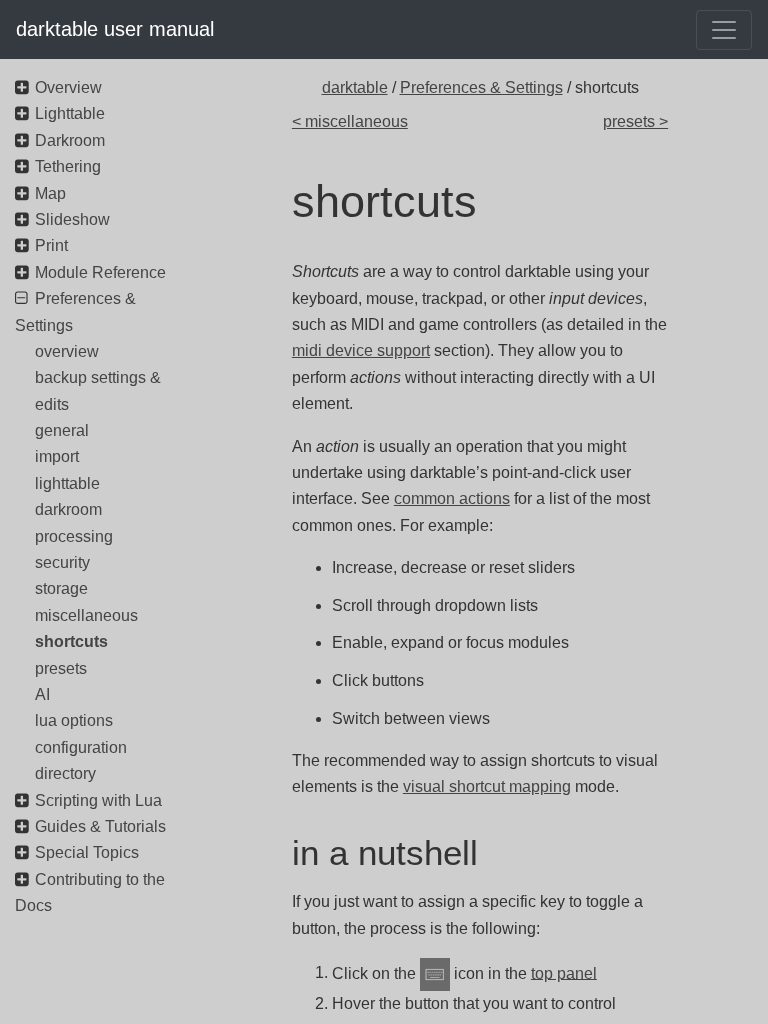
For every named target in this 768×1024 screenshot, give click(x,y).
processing (74, 536)
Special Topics (87, 852)
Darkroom (70, 140)
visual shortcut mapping (487, 786)
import (57, 456)
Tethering (68, 166)
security (62, 562)
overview (67, 351)
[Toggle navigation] (724, 30)
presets (61, 668)
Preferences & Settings (481, 87)
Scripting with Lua (98, 800)
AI (42, 694)
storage (61, 588)
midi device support (361, 350)
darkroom (68, 509)
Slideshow (72, 219)
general (62, 430)
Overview (68, 87)
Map (50, 193)
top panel (564, 972)
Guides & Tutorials (100, 826)
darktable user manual (115, 29)
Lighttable (70, 113)
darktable (355, 87)
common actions (452, 498)
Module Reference (100, 272)
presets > (635, 121)
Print (51, 245)
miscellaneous (86, 615)
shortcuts (71, 641)
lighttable (67, 483)
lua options (74, 720)
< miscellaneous (350, 121)
